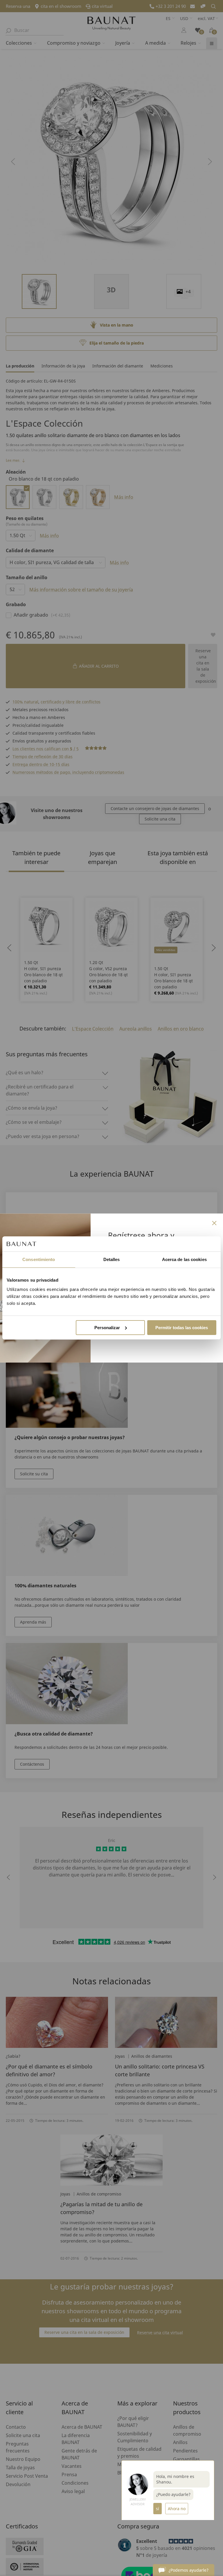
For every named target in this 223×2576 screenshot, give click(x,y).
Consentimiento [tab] (39, 1259)
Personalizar (107, 1328)
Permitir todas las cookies (182, 1328)
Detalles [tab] (112, 1259)
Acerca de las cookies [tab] (184, 1259)
